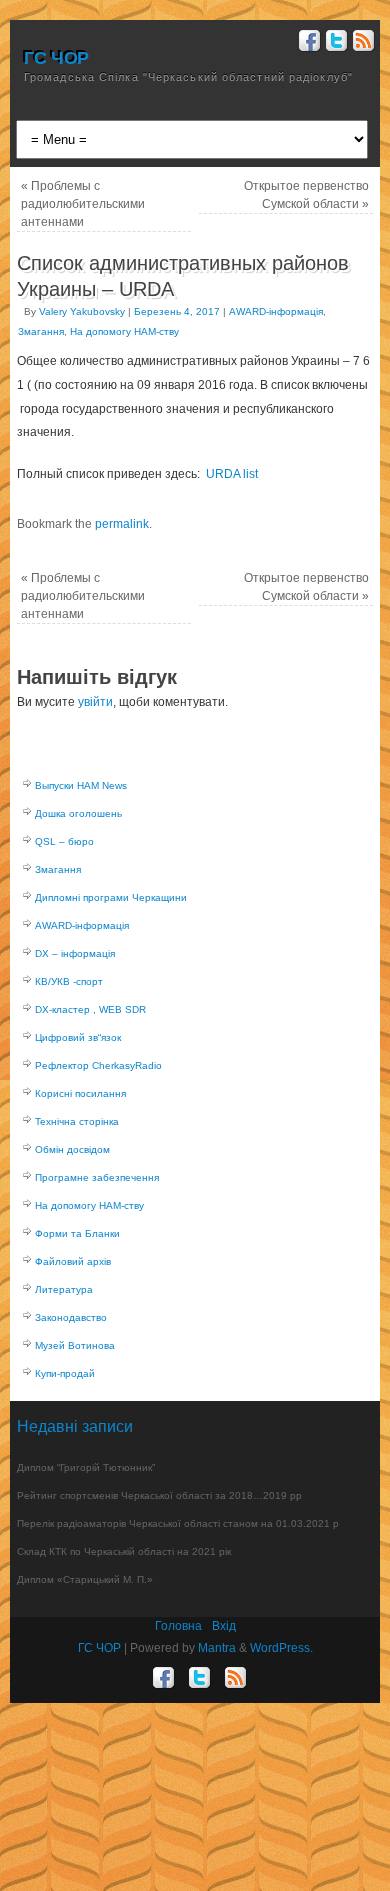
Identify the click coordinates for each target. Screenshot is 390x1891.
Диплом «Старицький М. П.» (85, 1579)
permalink (122, 524)
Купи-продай (65, 1373)
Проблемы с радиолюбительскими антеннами (83, 204)
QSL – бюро (64, 841)
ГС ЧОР (56, 58)
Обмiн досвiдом (72, 1149)
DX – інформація (75, 953)
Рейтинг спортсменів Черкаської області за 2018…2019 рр (159, 1495)
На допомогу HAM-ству (124, 331)
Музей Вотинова (75, 1345)
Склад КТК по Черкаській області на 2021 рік (124, 1551)
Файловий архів (73, 1261)
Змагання (41, 331)
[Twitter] (334, 43)
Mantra (217, 1648)
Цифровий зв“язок (78, 1037)
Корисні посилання (80, 1093)
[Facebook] (307, 43)
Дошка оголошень (78, 813)
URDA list (232, 474)
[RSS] (361, 43)
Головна (178, 1626)
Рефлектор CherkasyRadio (98, 1065)
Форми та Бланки (77, 1233)
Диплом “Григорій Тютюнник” (86, 1467)
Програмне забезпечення (97, 1177)
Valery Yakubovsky (82, 311)
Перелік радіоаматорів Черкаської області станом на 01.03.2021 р (178, 1523)
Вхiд (224, 1626)
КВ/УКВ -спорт (69, 981)
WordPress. (281, 1648)
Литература (64, 1289)
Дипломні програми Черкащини (111, 897)
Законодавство (71, 1317)
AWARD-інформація (276, 311)
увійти (95, 702)
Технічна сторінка (77, 1121)
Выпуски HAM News (81, 785)
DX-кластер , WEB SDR (90, 1009)
